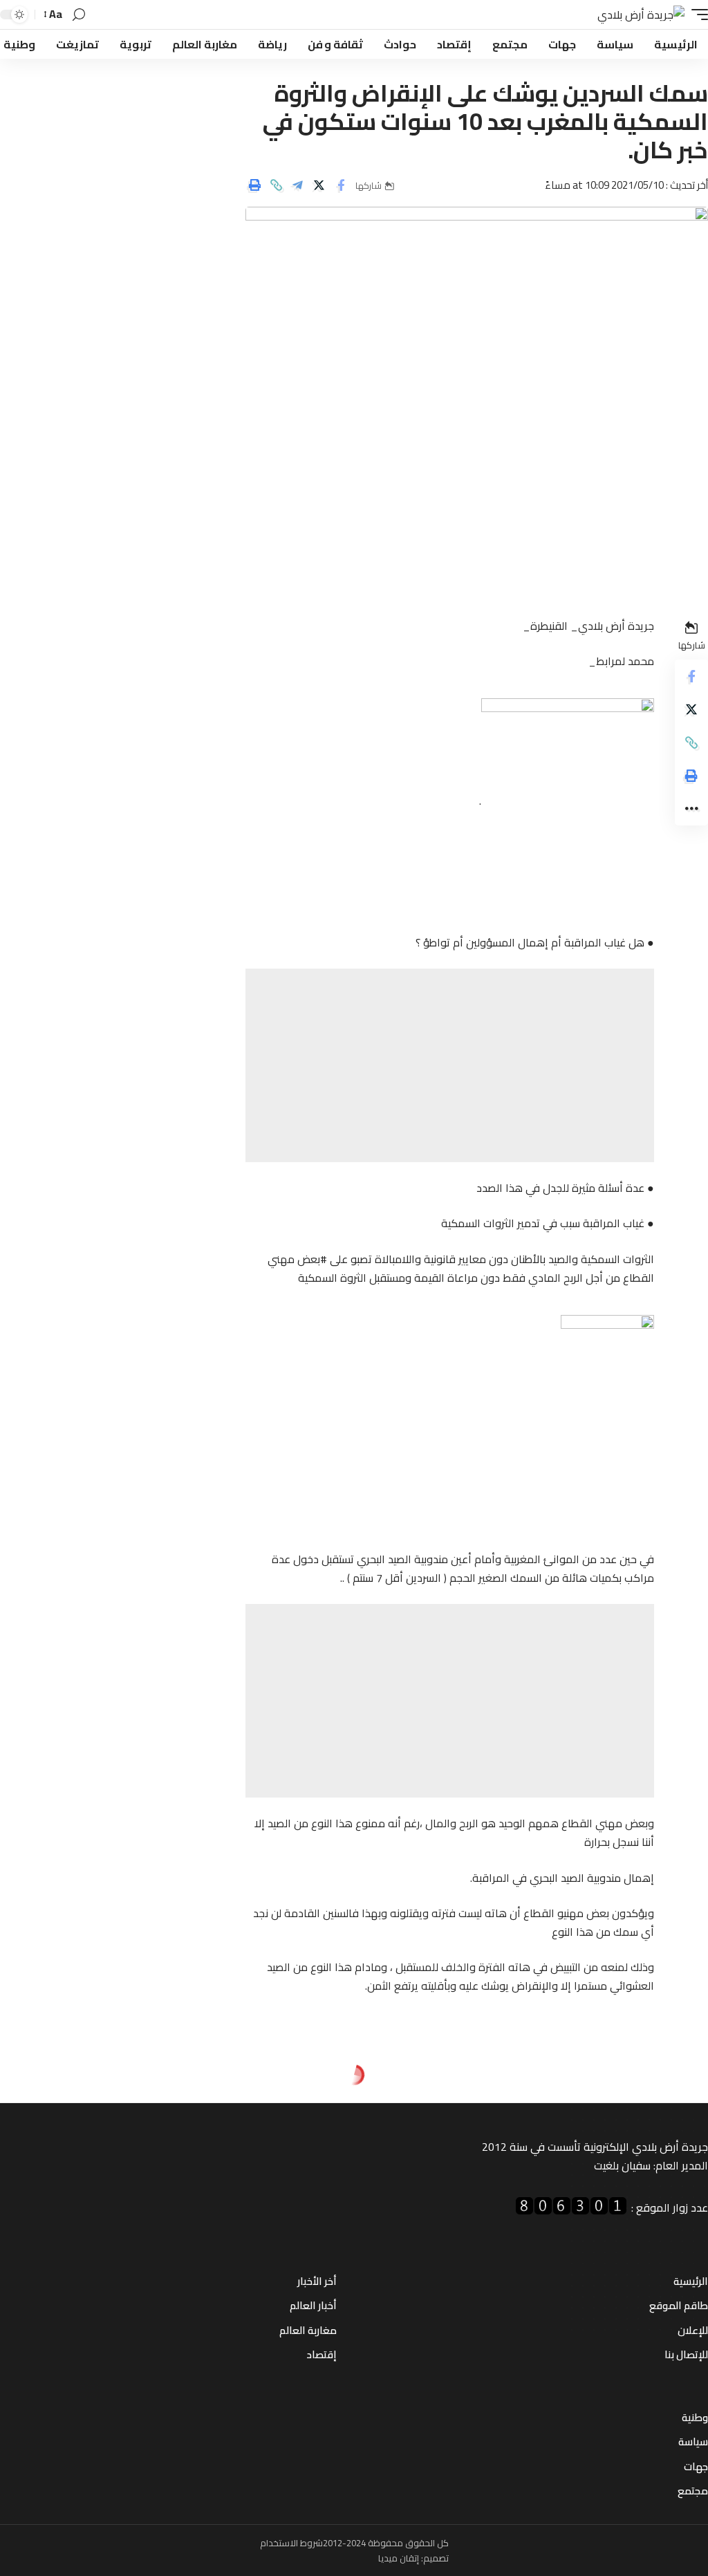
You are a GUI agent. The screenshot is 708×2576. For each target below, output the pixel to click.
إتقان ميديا (399, 2558)
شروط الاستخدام (291, 2543)
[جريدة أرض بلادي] (641, 15)
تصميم (436, 2558)
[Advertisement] (450, 1065)
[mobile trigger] (696, 15)
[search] (79, 15)
